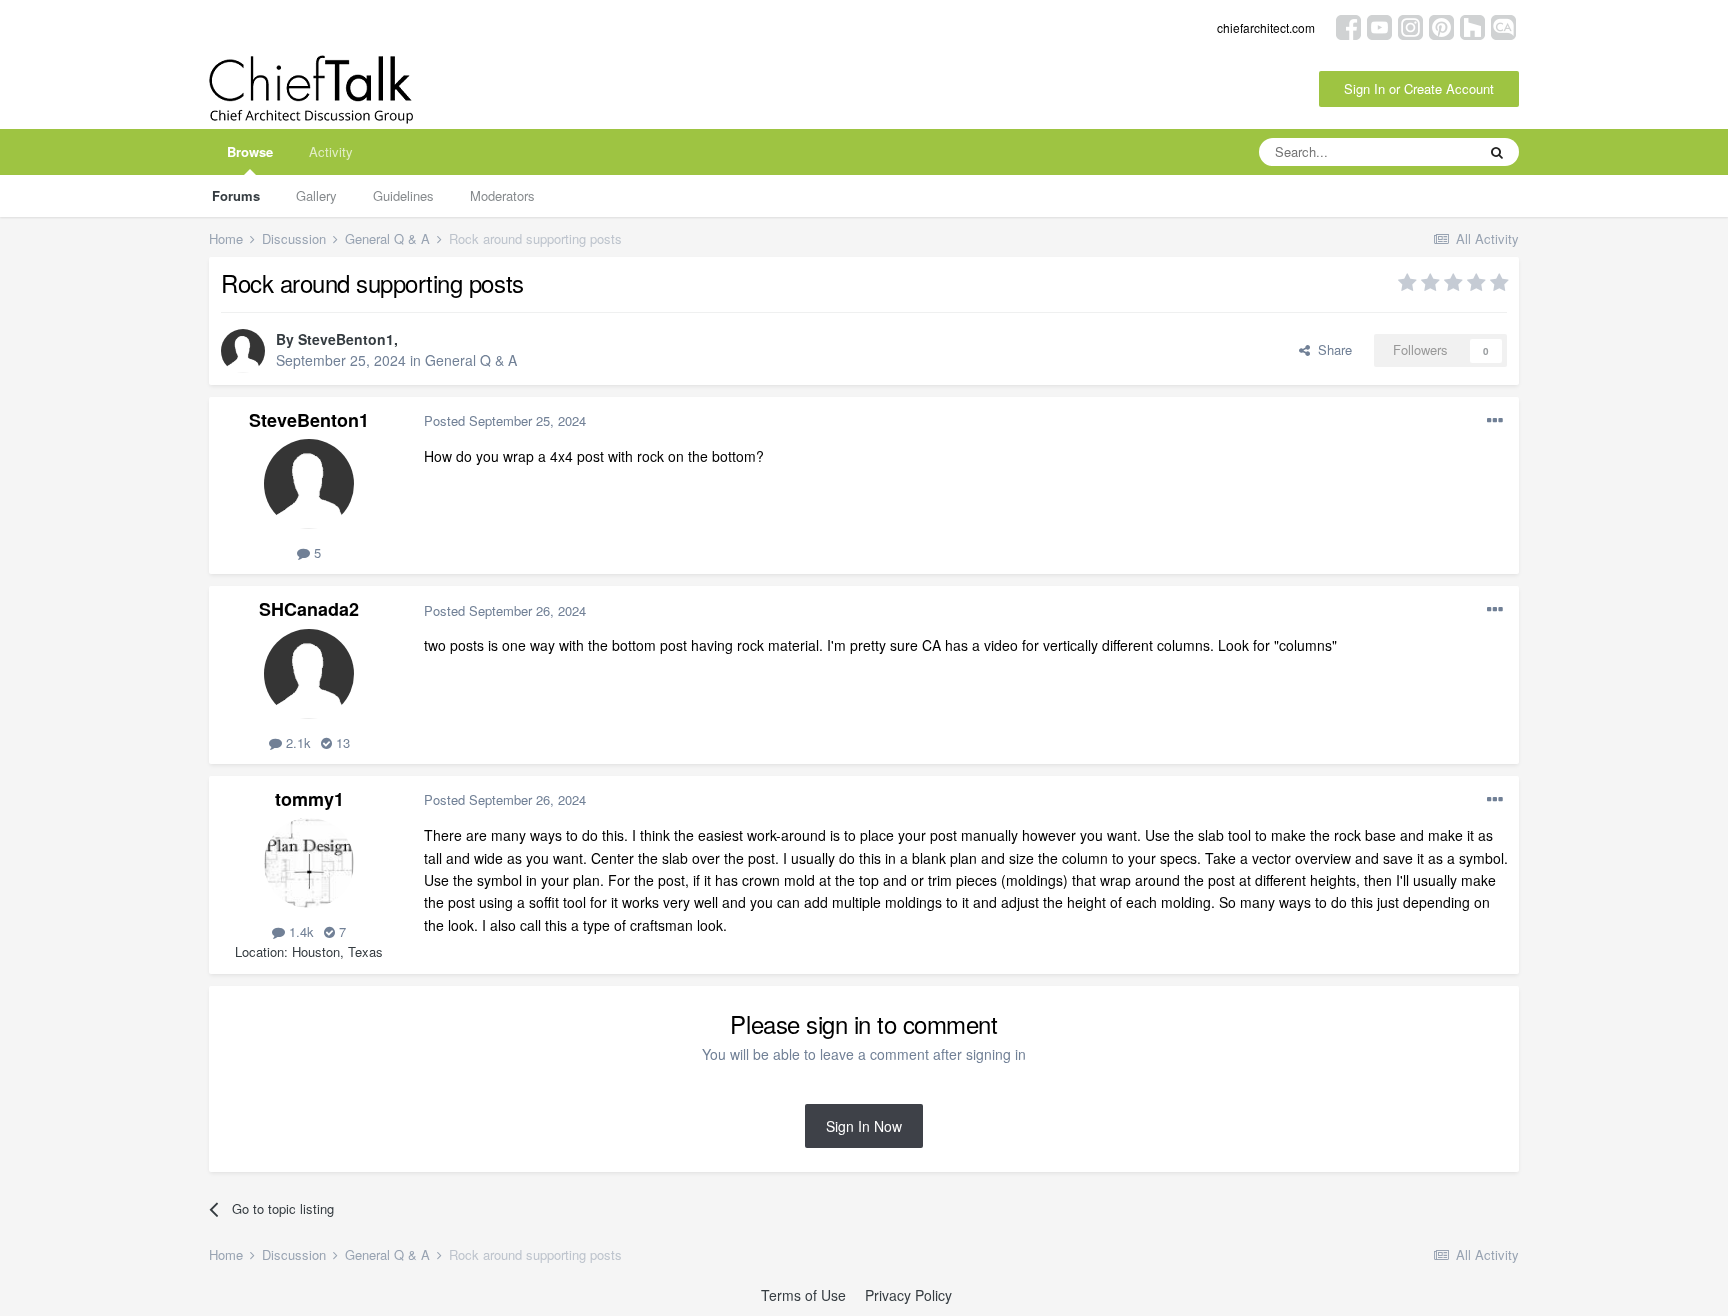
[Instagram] (1410, 25)
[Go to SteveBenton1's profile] (243, 351)
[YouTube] (1379, 25)
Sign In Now (864, 1126)
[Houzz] (1472, 25)
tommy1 (309, 799)
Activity (331, 151)
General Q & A (471, 360)
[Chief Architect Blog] (1503, 25)
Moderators (502, 195)
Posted (505, 420)
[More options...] (1495, 421)
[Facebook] (1348, 25)
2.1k (296, 742)
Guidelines (403, 195)
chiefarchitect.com (1266, 27)
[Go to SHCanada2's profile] (309, 674)
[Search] (1497, 152)
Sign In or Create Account (1419, 88)
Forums (236, 195)
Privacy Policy (908, 1295)
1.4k (299, 931)
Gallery (316, 195)
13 (341, 742)
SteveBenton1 (346, 339)
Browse (250, 151)
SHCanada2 (309, 609)
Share (1331, 349)
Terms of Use (803, 1295)
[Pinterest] (1441, 25)
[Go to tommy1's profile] (309, 863)
